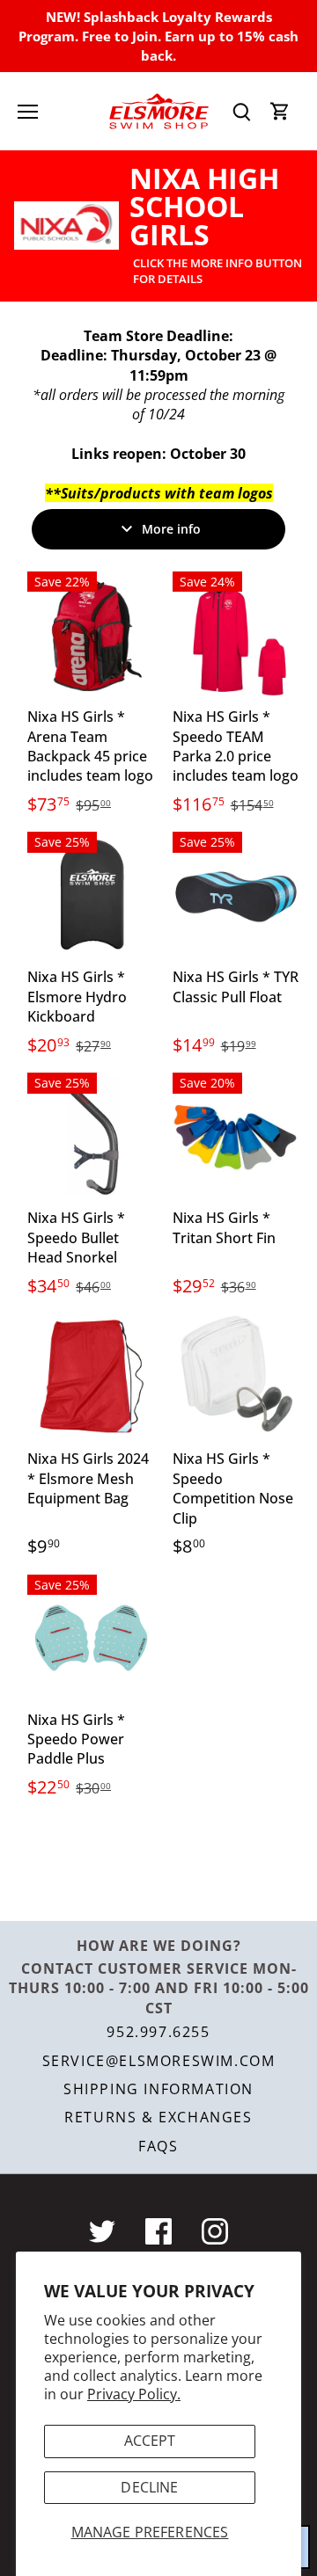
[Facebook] (158, 2231)
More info (171, 529)
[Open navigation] (28, 112)
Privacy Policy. (134, 2394)
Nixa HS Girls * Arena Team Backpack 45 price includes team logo (90, 746)
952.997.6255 (158, 2032)
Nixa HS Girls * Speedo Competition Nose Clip (233, 1488)
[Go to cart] (280, 111)
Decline (149, 2487)
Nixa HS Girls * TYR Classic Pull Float (236, 986)
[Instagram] (215, 2231)
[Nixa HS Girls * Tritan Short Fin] (236, 1136)
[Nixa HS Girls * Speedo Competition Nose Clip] (236, 1377)
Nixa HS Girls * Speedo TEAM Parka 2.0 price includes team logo (236, 746)
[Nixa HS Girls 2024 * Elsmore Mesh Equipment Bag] (91, 1377)
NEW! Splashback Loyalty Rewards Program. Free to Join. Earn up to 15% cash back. (158, 36)
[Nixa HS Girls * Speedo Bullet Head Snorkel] (91, 1136)
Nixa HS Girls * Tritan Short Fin (224, 1227)
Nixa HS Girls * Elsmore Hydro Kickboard (77, 997)
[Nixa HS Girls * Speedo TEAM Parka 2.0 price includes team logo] (236, 635)
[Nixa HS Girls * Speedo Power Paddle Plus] (91, 1638)
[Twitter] (102, 2231)
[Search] (241, 111)
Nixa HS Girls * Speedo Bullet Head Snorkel (76, 1237)
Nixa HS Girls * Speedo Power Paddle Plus (76, 1739)
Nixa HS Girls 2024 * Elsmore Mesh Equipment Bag (88, 1478)
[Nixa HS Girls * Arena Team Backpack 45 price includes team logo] (91, 635)
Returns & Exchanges (158, 2117)
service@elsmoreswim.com (159, 2061)
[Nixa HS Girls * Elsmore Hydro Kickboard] (91, 895)
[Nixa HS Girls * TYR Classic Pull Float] (236, 895)
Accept (150, 2441)
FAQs (158, 2146)
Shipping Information (158, 2089)
